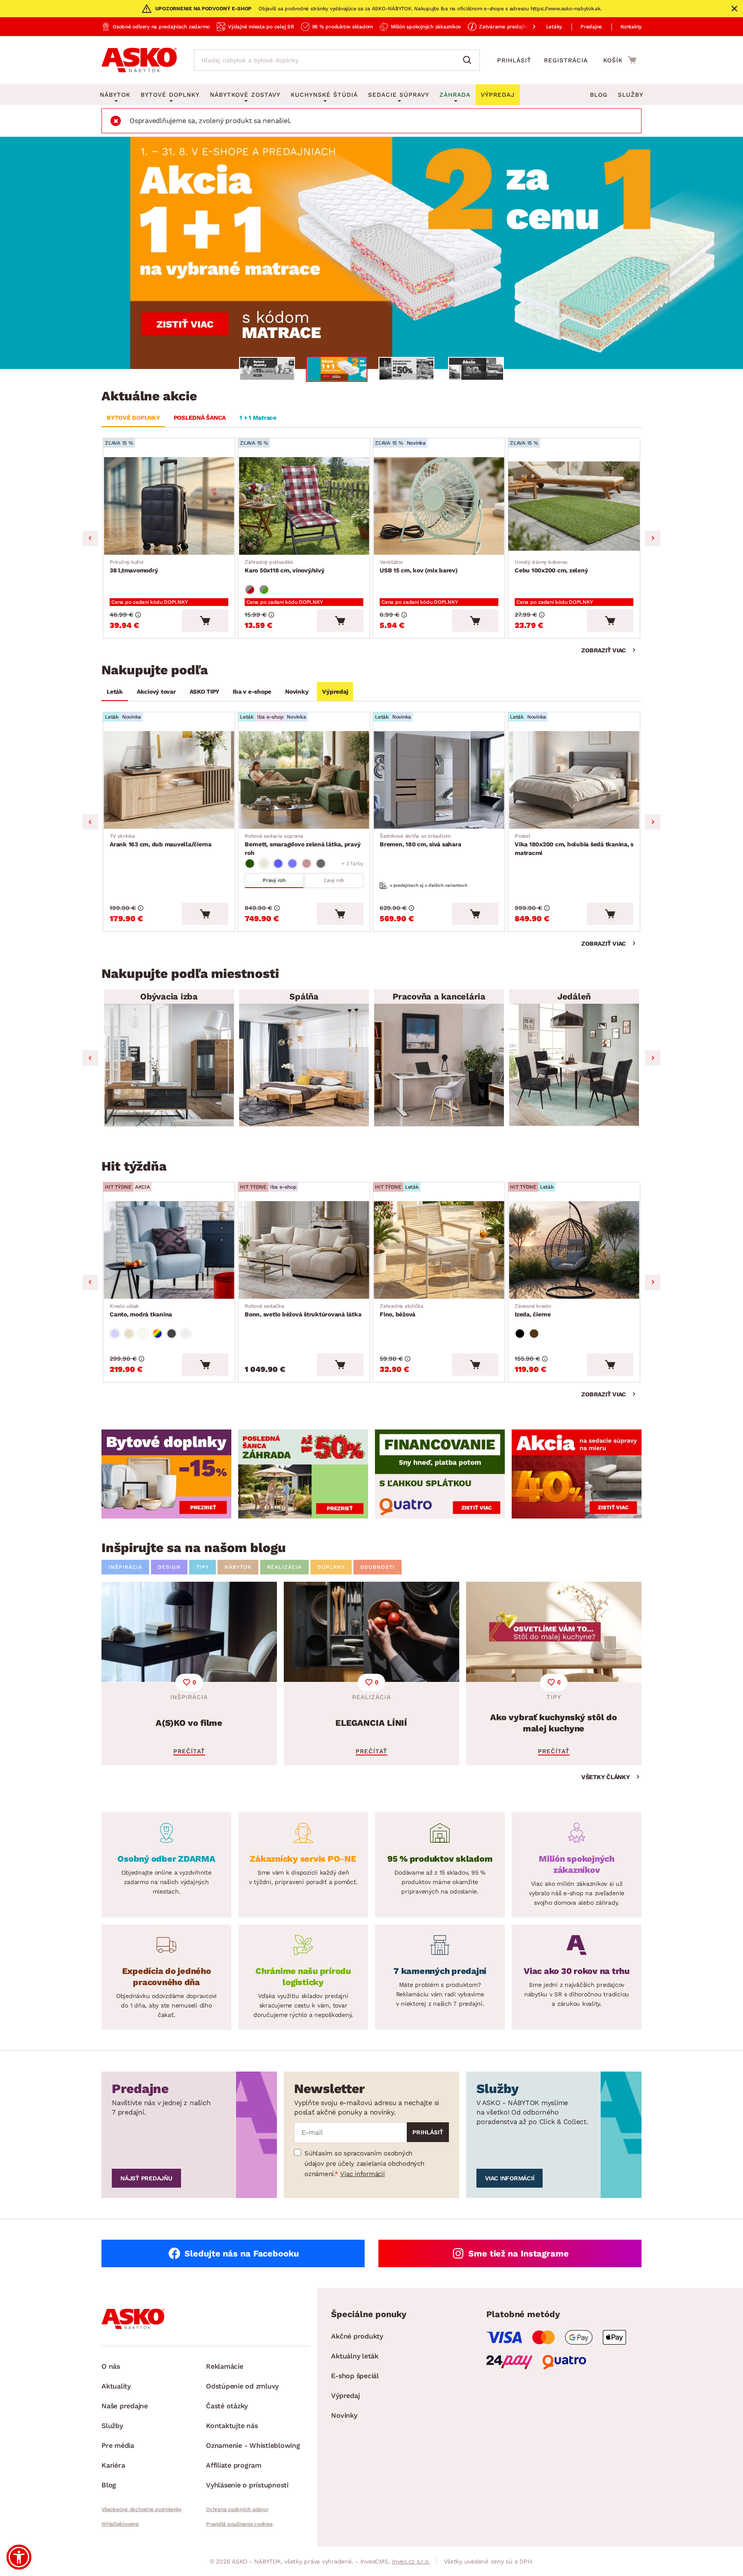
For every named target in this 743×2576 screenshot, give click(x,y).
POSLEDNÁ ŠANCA (200, 418)
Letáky (554, 27)
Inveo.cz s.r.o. (411, 2561)
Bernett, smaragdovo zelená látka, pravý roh (302, 845)
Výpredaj (335, 692)
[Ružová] (307, 864)
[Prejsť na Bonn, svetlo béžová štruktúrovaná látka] (304, 1250)
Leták (115, 692)
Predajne (591, 27)
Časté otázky (227, 2406)
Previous (90, 538)
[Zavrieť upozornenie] (734, 9)
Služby (631, 95)
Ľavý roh (334, 880)
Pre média (118, 2445)
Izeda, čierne (533, 1310)
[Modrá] (278, 864)
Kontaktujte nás (232, 2426)
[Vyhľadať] (469, 60)
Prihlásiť (514, 60)
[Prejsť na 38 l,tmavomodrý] (169, 506)
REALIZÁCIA (284, 1567)
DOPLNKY (331, 1567)
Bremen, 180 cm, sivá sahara (420, 840)
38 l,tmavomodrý (134, 566)
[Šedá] (321, 864)
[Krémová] (143, 1334)
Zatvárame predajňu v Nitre (513, 27)
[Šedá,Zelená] (264, 590)
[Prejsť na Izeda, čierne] (574, 1250)
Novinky (297, 692)
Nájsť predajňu (146, 2178)
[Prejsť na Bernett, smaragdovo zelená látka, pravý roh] (304, 780)
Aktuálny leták (355, 2356)
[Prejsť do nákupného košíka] (620, 60)
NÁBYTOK (238, 1567)
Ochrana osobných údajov (237, 2509)
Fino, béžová (402, 1310)
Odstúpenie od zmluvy (242, 2386)
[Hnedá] (534, 1334)
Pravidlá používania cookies (239, 2524)
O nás (111, 2366)
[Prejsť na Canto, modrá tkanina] (169, 1250)
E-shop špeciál (355, 2376)
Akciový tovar (156, 692)
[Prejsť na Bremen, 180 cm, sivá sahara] (439, 780)
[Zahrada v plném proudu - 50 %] (371, 253)
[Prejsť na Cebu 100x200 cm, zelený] (574, 506)
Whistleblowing (120, 2524)
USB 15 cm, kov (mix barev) (419, 566)
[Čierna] (520, 1334)
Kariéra (113, 2465)
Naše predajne (125, 2406)
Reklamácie (225, 2366)
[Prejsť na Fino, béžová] (439, 1250)
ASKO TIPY (204, 692)
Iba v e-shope (252, 692)
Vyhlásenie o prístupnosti (247, 2485)
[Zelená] (250, 864)
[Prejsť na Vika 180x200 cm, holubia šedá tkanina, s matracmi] (574, 780)
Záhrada (455, 95)
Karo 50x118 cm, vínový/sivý (284, 566)
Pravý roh (274, 880)
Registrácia (566, 60)
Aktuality (116, 2386)
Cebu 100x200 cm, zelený (551, 566)
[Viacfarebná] (157, 1334)
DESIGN (169, 1567)
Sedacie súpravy (399, 95)
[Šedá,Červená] (250, 590)
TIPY (203, 1567)
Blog (599, 95)
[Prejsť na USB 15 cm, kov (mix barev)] (439, 506)
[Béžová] (264, 864)
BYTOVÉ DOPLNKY (133, 418)
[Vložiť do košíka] (205, 621)
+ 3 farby (352, 864)
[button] (19, 2557)
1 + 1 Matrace (258, 418)
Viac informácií (362, 2174)
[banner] (166, 1474)
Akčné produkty (357, 2336)
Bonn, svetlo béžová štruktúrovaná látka (303, 1310)
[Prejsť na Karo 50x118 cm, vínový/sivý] (304, 506)
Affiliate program (234, 2465)
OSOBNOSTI (378, 1567)
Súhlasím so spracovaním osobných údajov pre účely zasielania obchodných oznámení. (364, 2164)
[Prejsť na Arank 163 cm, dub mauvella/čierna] (169, 780)
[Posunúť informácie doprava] (527, 27)
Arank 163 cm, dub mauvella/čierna (161, 840)
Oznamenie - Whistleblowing (253, 2445)
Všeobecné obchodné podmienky (141, 2509)
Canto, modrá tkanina (141, 1310)
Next (653, 538)
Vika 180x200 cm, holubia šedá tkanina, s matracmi (574, 845)
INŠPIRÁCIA (125, 1567)
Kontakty (631, 27)
